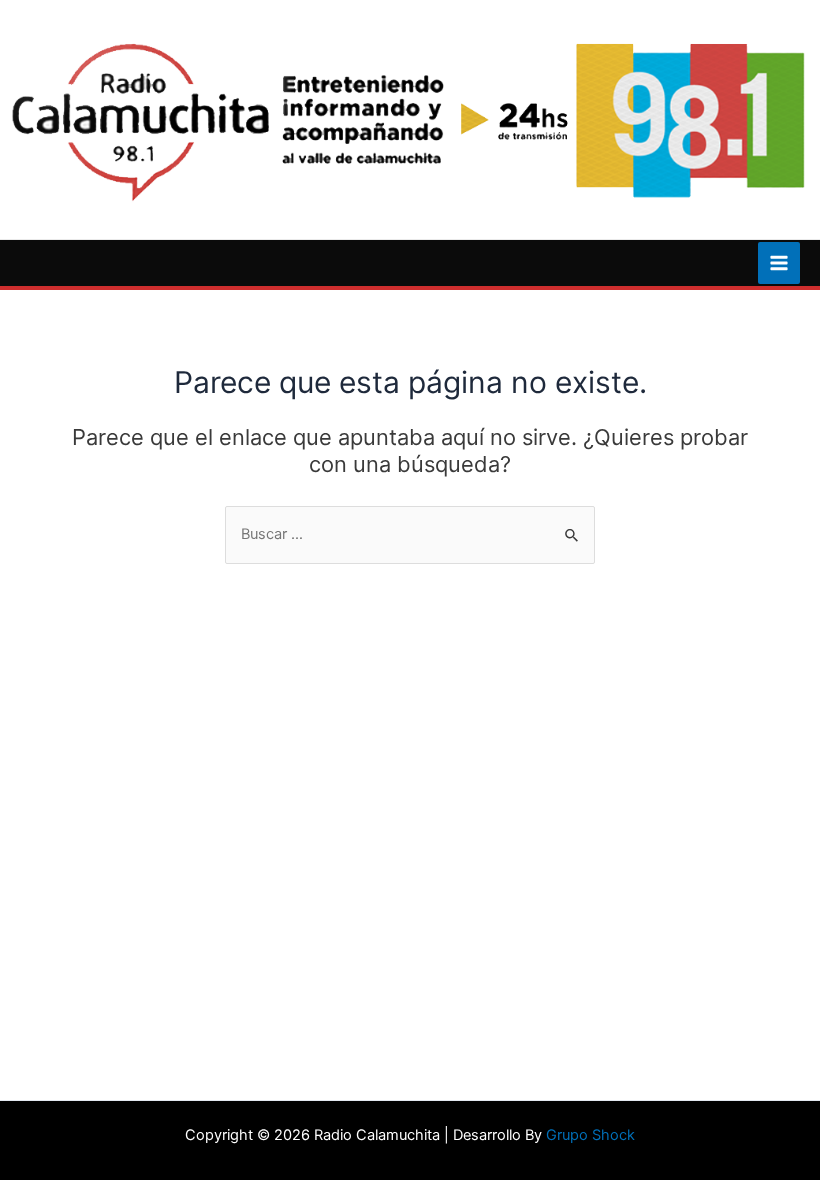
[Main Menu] (779, 263)
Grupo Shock (590, 1135)
